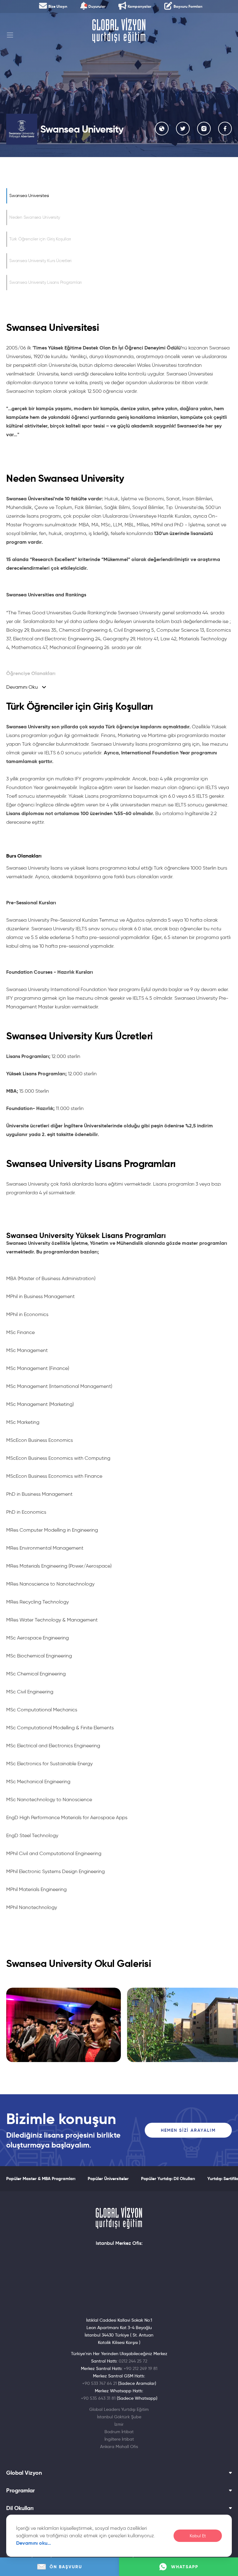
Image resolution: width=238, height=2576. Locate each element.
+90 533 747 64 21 (99, 2383)
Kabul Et (198, 2536)
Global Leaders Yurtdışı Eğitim (119, 2409)
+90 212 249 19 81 (141, 2368)
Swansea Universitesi (29, 196)
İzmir (119, 2424)
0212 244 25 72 (133, 2361)
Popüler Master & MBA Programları (41, 2179)
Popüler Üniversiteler (108, 2179)
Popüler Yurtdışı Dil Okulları (168, 2179)
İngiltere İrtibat (119, 2439)
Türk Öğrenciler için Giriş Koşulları (40, 239)
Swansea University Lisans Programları (46, 282)
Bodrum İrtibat (119, 2432)
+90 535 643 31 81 (98, 2398)
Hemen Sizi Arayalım (188, 2130)
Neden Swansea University (35, 217)
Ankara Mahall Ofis (119, 2447)
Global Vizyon (24, 2473)
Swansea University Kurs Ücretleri (40, 261)
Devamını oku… (34, 2543)
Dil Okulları (20, 2508)
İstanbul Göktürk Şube (119, 2417)
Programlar (20, 2490)
